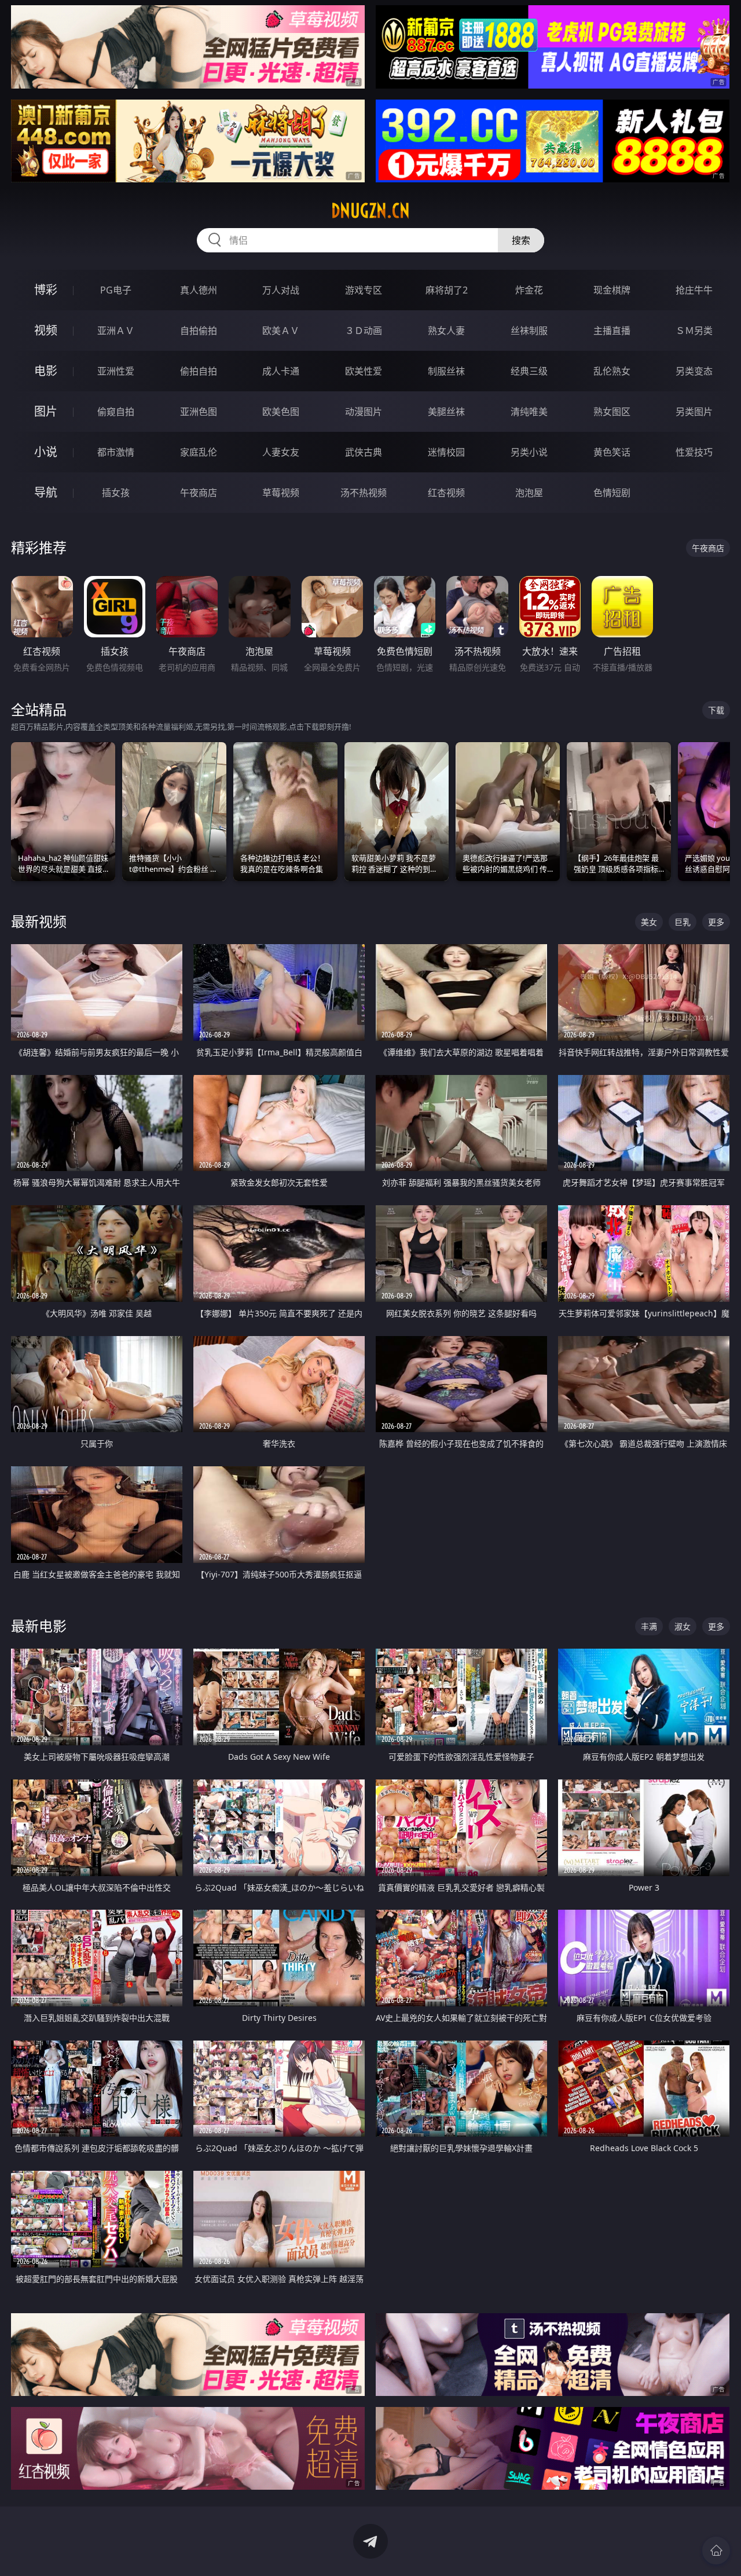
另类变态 (694, 371)
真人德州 (199, 290)
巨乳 (683, 922)
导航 (46, 492)
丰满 (649, 1626)
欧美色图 (281, 412)
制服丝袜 (446, 371)
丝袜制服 (529, 331)
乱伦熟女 (612, 371)
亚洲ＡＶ (116, 331)
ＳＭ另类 (694, 331)
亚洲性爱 (116, 371)
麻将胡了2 (447, 290)
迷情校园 (446, 452)
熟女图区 (612, 412)
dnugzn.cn (370, 211)
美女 (649, 922)
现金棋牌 (612, 290)
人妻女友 (281, 452)
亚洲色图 (199, 412)
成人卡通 (281, 371)
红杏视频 (446, 493)
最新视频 (39, 921)
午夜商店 (199, 493)
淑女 (683, 1626)
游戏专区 (364, 290)
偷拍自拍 (199, 371)
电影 (46, 371)
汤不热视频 (364, 493)
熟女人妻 (446, 331)
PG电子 (116, 290)
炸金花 (529, 290)
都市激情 (116, 452)
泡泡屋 (529, 493)
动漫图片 (364, 412)
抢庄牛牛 (694, 290)
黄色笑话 (612, 452)
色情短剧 (612, 493)
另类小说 (529, 452)
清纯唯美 (529, 412)
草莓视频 (281, 493)
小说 (46, 452)
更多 (716, 922)
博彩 (46, 290)
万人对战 (281, 290)
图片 (46, 411)
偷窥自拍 (116, 412)
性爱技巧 (694, 452)
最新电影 (39, 1626)
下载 (716, 710)
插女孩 (116, 493)
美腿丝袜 (446, 412)
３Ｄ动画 (364, 331)
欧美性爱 (364, 371)
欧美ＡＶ (281, 331)
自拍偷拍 (199, 331)
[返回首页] (716, 2551)
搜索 (521, 240)
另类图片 (694, 412)
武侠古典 (364, 452)
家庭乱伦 (199, 452)
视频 (46, 330)
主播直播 (612, 331)
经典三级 (529, 371)
